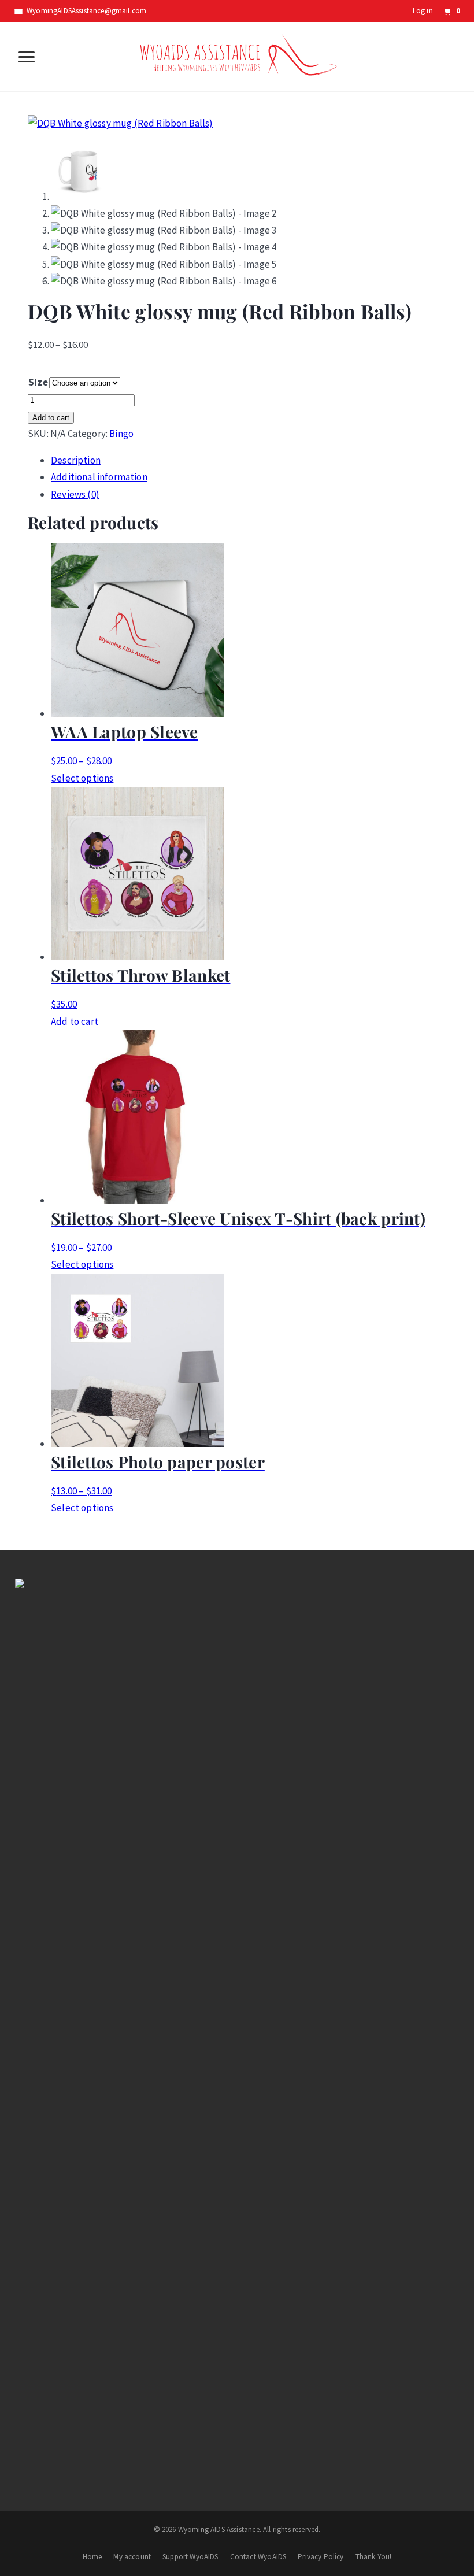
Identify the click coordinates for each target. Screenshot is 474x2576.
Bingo (121, 434)
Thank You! (374, 2557)
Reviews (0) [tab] (75, 494)
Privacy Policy (321, 2557)
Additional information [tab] (99, 477)
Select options (82, 778)
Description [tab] (76, 460)
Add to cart (51, 418)
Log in (423, 11)
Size (38, 382)
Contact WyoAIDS (258, 2557)
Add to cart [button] (75, 1021)
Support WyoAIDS (190, 2557)
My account (132, 2557)
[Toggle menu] (27, 57)
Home (92, 2557)
